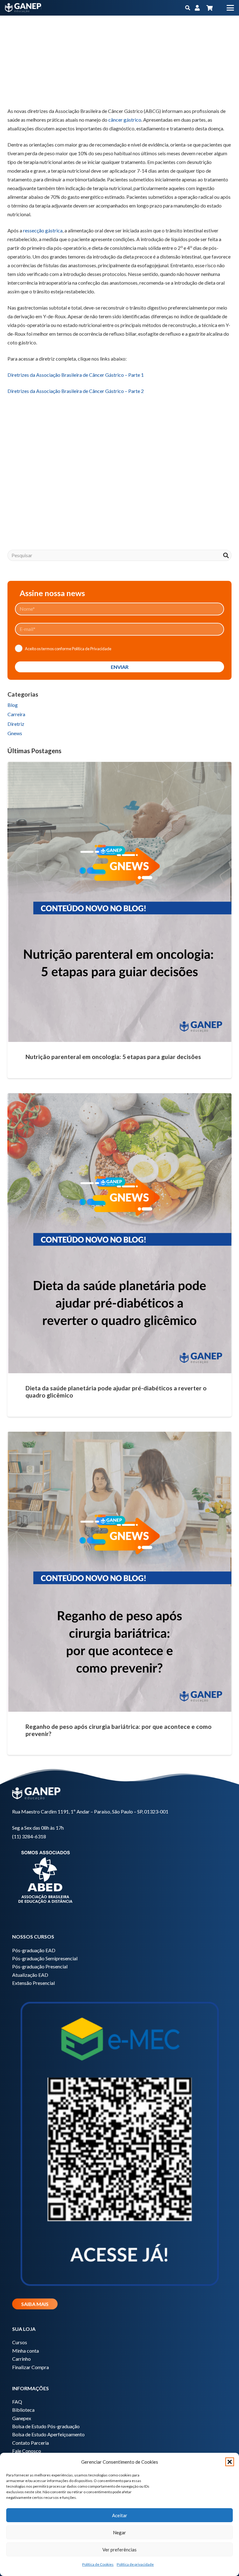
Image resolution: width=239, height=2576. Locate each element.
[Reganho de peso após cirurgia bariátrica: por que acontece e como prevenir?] (119, 1572)
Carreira (16, 714)
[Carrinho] (209, 8)
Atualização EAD (30, 1975)
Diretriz (16, 724)
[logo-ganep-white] (23, 8)
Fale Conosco (27, 2451)
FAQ (17, 2402)
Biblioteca (23, 2410)
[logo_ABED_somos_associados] (119, 1876)
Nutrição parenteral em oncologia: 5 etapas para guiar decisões (113, 1057)
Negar (119, 2532)
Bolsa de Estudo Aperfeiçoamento (48, 2434)
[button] (230, 2462)
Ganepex (22, 2418)
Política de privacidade (135, 2564)
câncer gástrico (125, 120)
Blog (13, 705)
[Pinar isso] (75, 91)
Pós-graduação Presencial (40, 1966)
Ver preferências (119, 2550)
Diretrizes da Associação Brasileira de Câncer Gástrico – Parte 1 (76, 375)
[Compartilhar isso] (30, 91)
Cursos (20, 2342)
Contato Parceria (30, 2443)
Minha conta (26, 2351)
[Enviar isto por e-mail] (15, 91)
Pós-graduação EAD (34, 1950)
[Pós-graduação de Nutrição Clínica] (119, 480)
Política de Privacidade (92, 649)
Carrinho (21, 2359)
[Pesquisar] (226, 555)
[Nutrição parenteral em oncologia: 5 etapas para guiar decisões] (119, 902)
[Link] (197, 8)
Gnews (15, 733)
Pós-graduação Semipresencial (45, 1958)
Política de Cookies (98, 2564)
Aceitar (120, 2515)
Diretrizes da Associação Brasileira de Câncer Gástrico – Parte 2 (76, 391)
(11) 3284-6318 (29, 1836)
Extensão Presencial (33, 1983)
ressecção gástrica (43, 230)
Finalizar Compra (30, 2367)
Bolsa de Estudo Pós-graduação (46, 2426)
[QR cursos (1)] (119, 2142)
